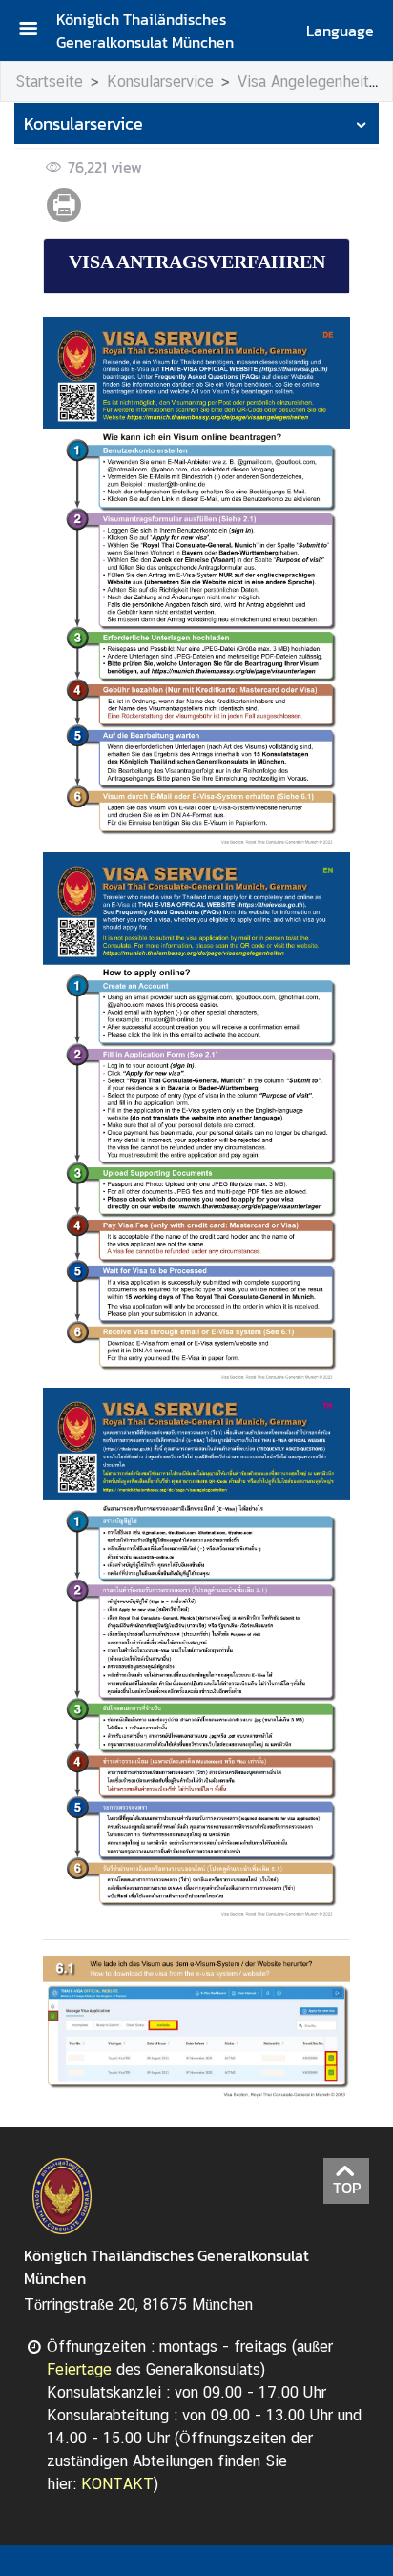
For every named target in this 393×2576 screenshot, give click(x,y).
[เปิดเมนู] (35, 31)
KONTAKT (117, 2484)
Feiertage (79, 2369)
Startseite (49, 82)
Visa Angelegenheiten (311, 82)
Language (340, 31)
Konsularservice (160, 82)
